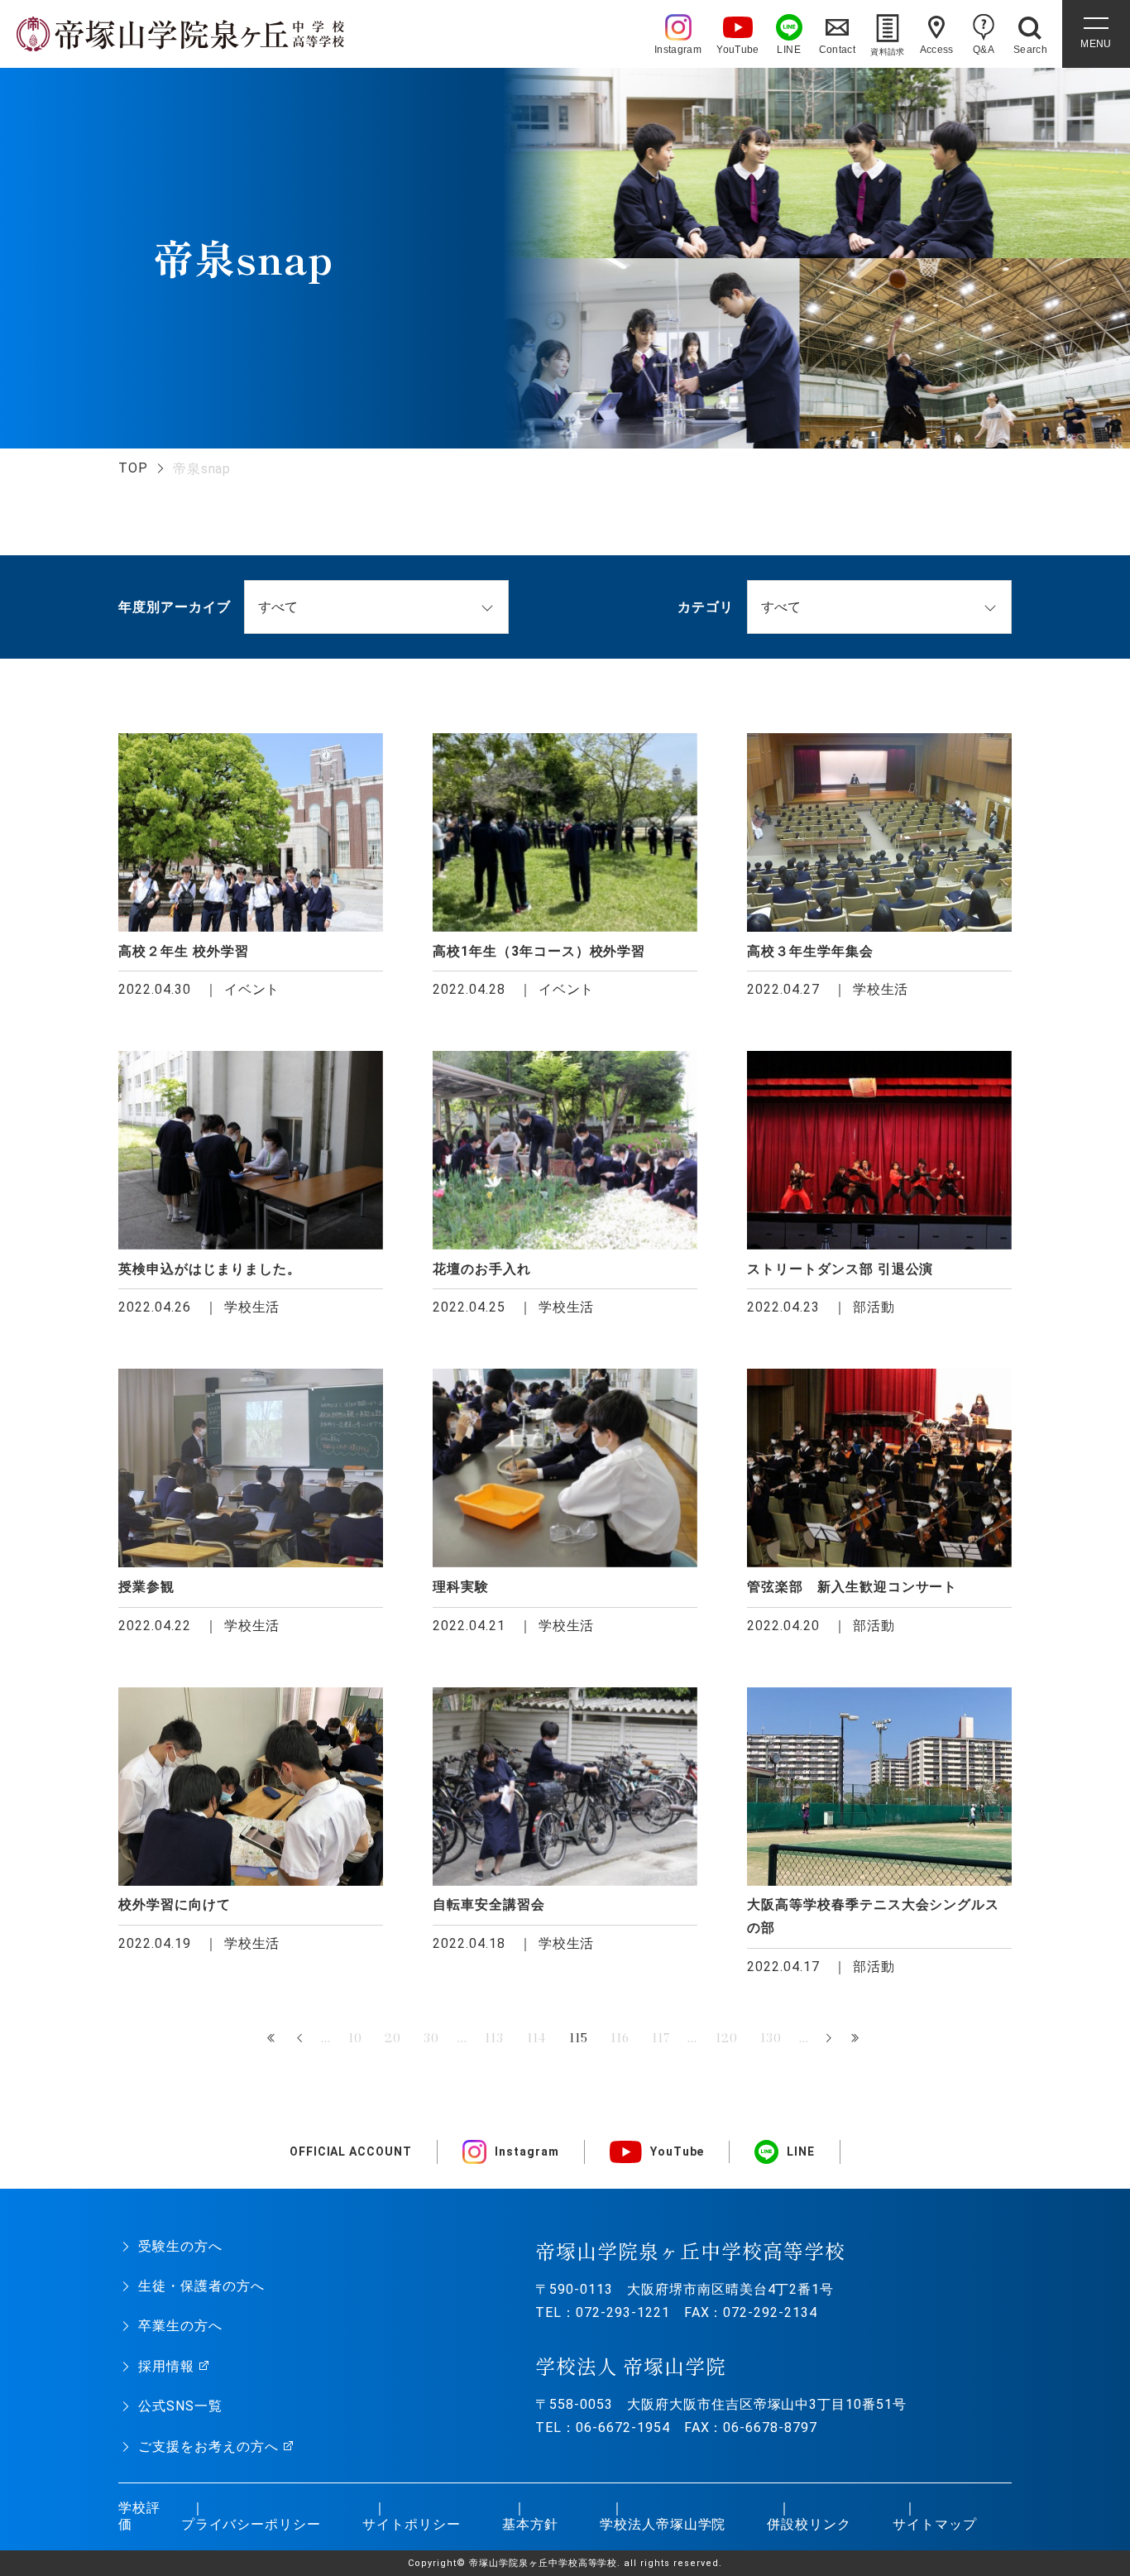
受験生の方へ (180, 2246)
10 (355, 2038)
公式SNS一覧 (180, 2406)
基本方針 (530, 2524)
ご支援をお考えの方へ (208, 2446)
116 (620, 2038)
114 (537, 2038)
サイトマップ (935, 2524)
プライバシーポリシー (251, 2524)
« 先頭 (273, 2039)
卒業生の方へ (180, 2326)
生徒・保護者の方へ (201, 2286)
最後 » (857, 2039)
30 (431, 2038)
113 (494, 2038)
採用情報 (166, 2366)
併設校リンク (809, 2524)
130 (771, 2038)
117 (661, 2038)
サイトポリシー (412, 2524)
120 (727, 2038)
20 (393, 2038)
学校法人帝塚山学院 (663, 2524)
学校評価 (139, 2516)
